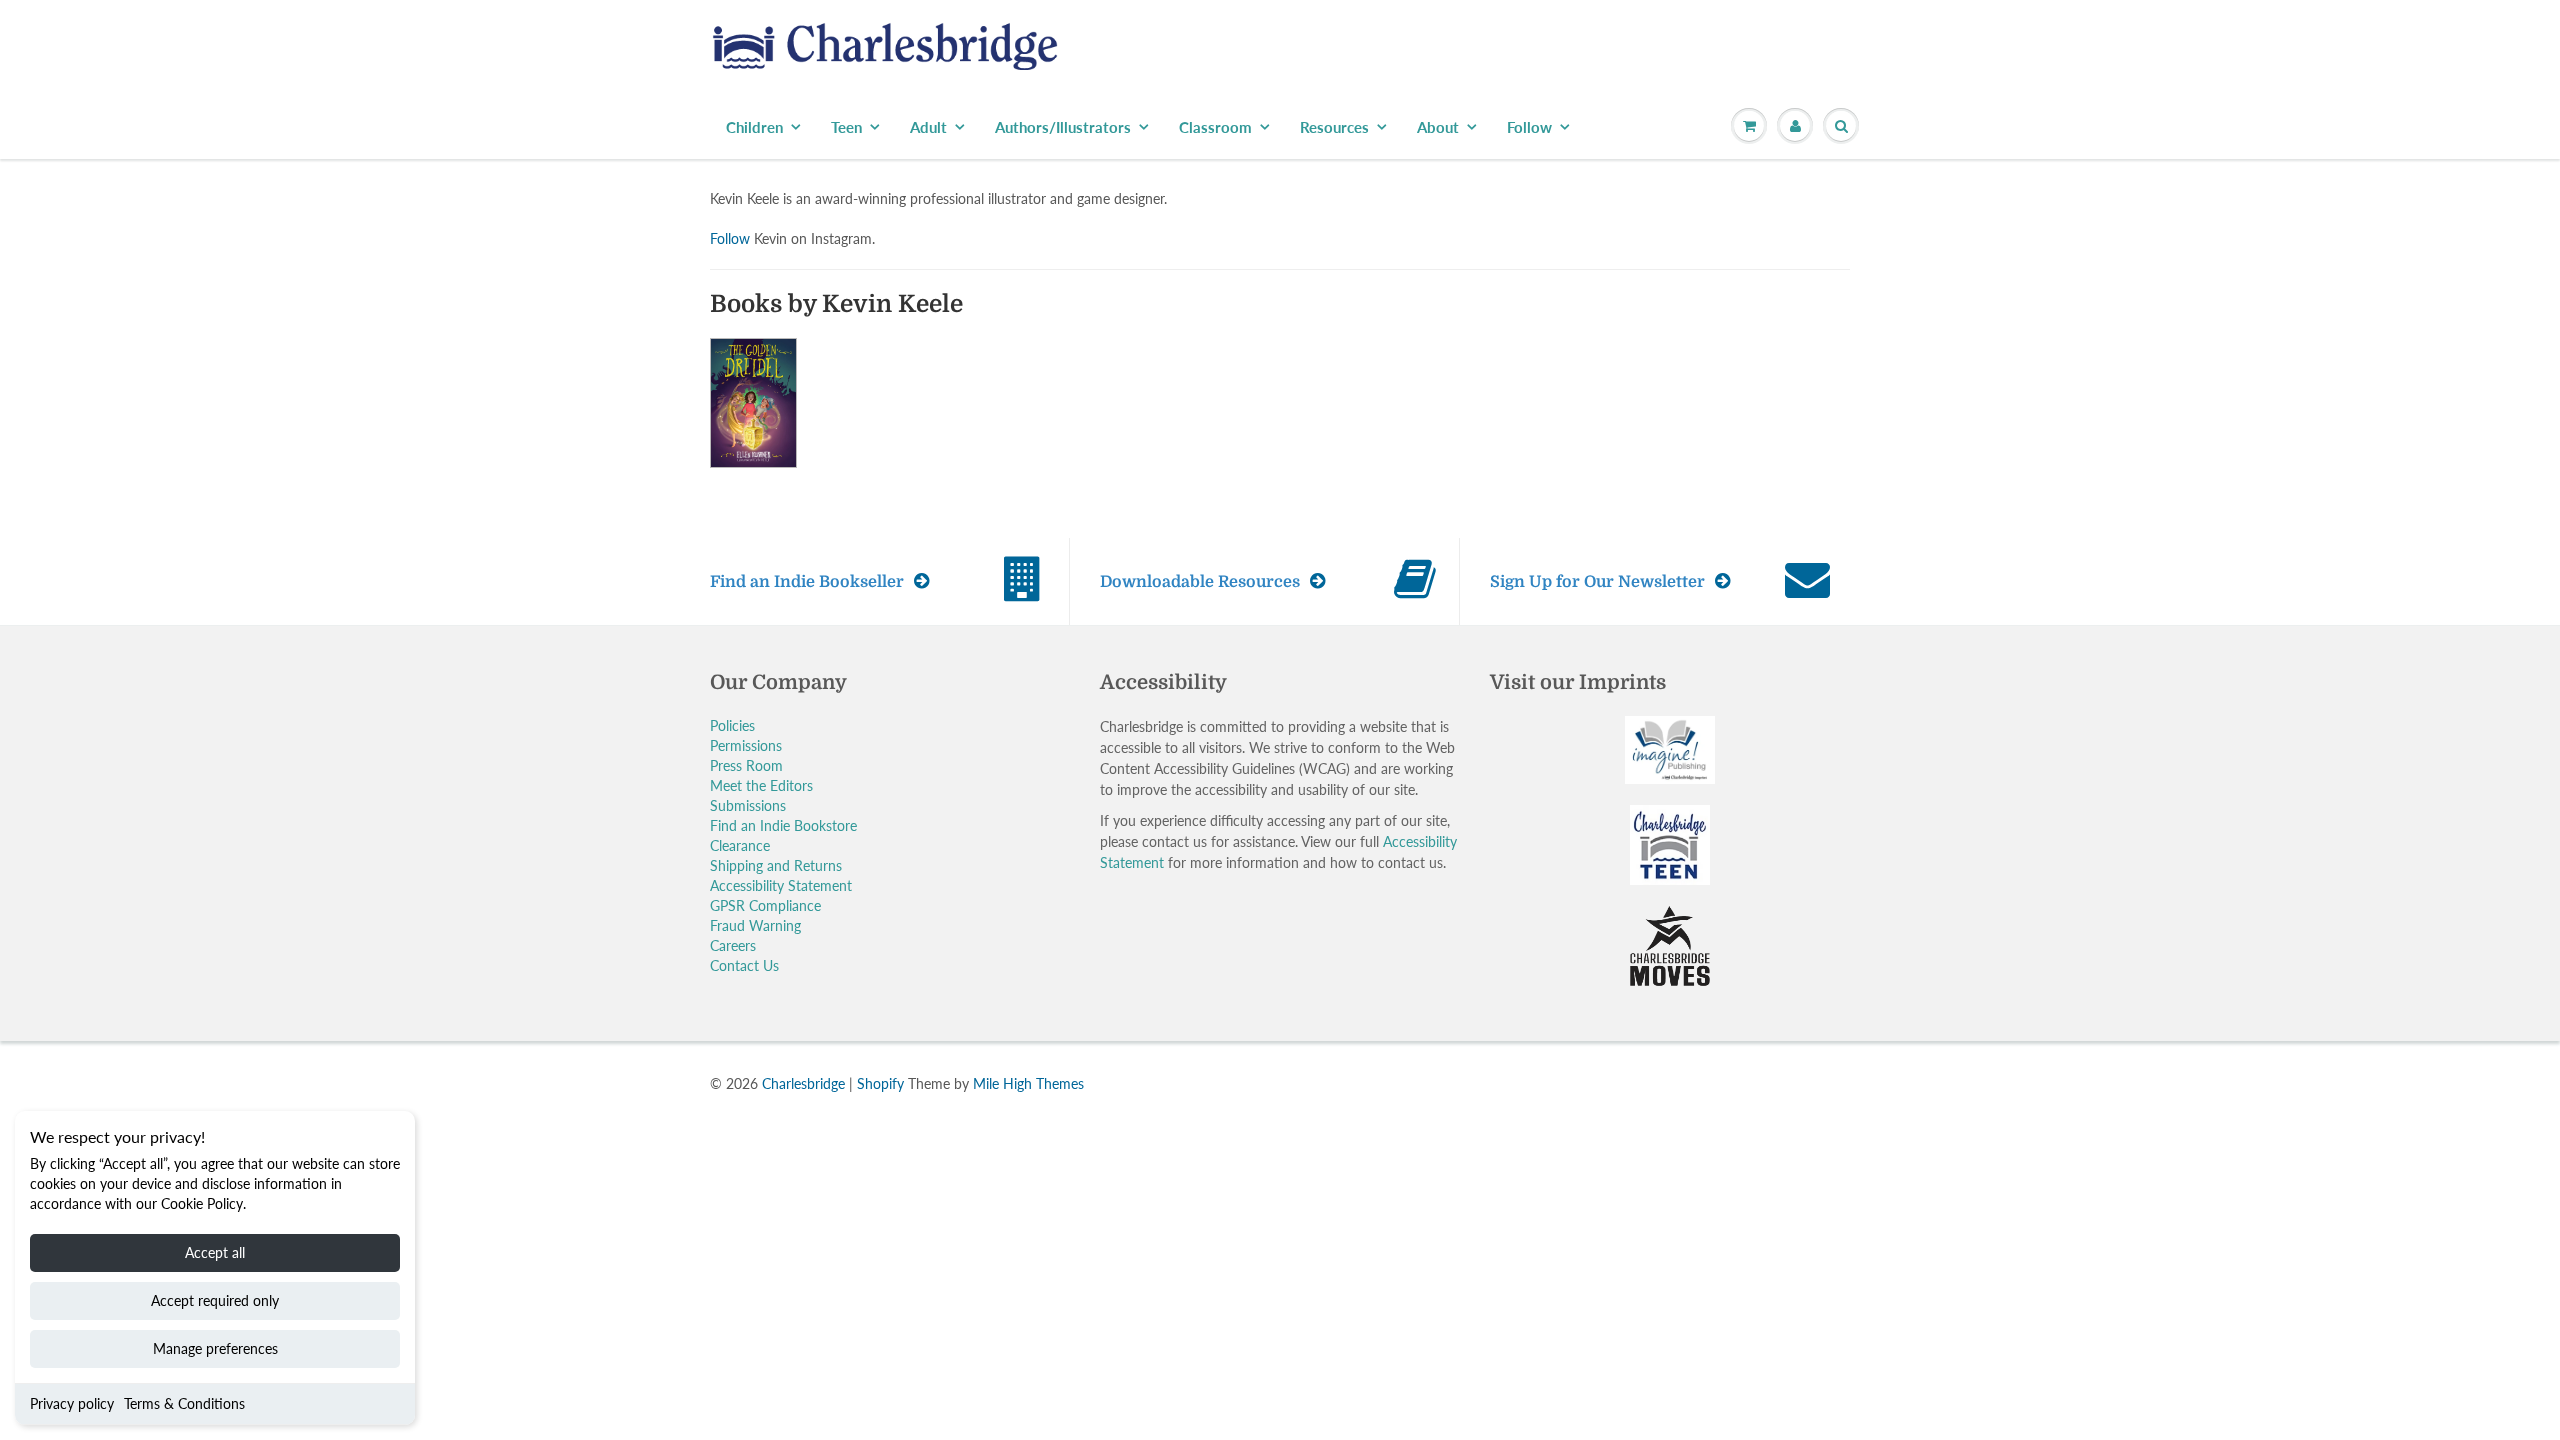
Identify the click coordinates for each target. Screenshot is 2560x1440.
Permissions (746, 745)
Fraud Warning (755, 925)
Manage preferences (215, 1348)
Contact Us (744, 965)
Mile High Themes (1028, 1083)
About (1438, 127)
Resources (1334, 127)
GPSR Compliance (765, 905)
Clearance (740, 845)
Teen (846, 127)
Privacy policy (72, 1403)
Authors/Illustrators (1063, 127)
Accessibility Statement (781, 885)
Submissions (748, 805)
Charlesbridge (803, 1083)
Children (754, 127)
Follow (1529, 127)
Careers (733, 945)
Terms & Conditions (184, 1403)
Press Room (746, 765)
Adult (928, 127)
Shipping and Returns (776, 865)
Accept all (215, 1252)
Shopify (880, 1083)
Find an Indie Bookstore (783, 825)
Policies (732, 725)
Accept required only (215, 1300)
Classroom (1215, 127)
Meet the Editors (761, 785)
